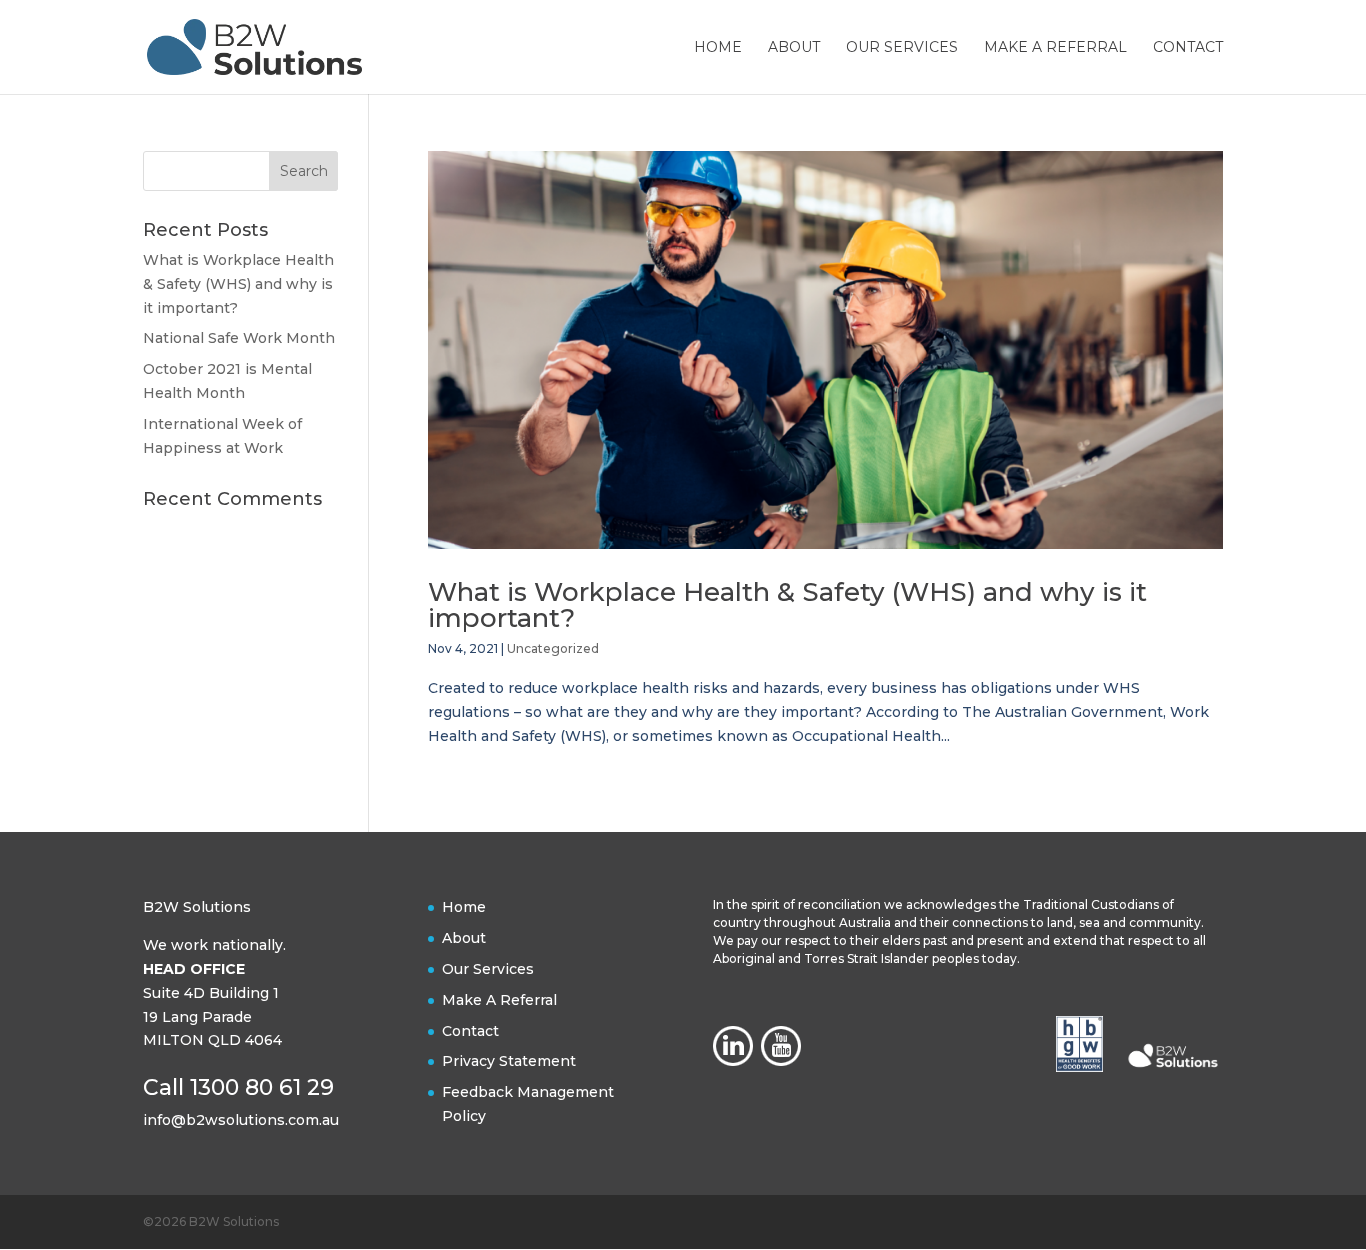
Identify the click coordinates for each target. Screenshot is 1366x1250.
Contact (1188, 48)
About (794, 48)
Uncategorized (553, 648)
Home (718, 48)
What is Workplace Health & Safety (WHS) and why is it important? (787, 605)
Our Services (902, 48)
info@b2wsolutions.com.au (241, 1120)
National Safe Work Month (239, 338)
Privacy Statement (509, 1061)
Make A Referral (1055, 48)
